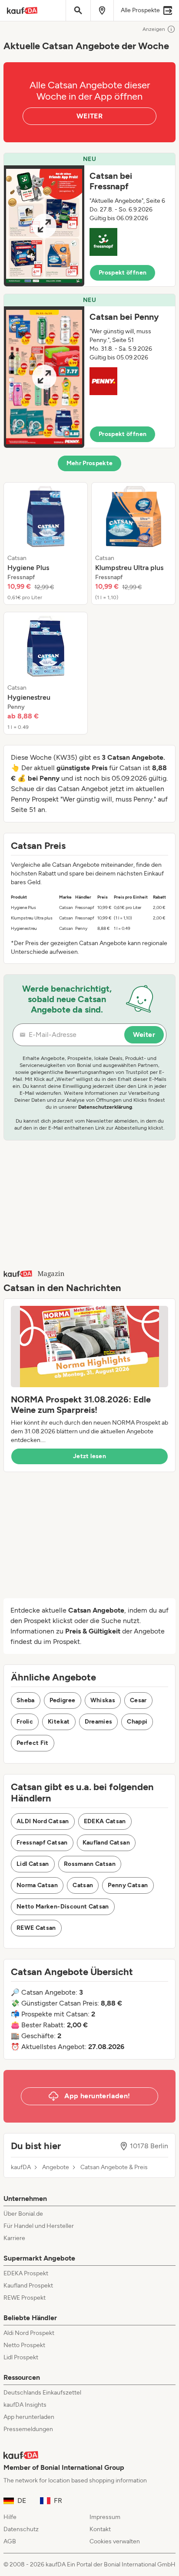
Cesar (138, 1700)
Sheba (26, 1700)
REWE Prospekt (25, 2298)
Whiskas (103, 1700)
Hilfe (10, 2517)
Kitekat (59, 1722)
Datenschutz (21, 2529)
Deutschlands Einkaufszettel (42, 2393)
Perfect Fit (33, 1743)
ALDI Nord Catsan (43, 1821)
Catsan (83, 1885)
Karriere (14, 2238)
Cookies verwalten (115, 2541)
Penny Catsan (128, 1885)
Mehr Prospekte (90, 463)
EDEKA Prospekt (26, 2273)
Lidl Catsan (33, 1864)
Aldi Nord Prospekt (29, 2333)
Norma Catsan (37, 1885)
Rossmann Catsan (90, 1864)
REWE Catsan (36, 1928)
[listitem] (46, 543)
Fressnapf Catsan (42, 1843)
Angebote (56, 2167)
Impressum (105, 2517)
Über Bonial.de (23, 2214)
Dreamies (99, 1722)
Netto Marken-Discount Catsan (63, 1907)
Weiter (144, 1035)
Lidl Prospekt (21, 2357)
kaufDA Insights (25, 2405)
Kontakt (100, 2529)
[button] (89, 220)
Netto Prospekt (24, 2345)
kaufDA (21, 2167)
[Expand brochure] (44, 226)
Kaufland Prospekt (28, 2286)
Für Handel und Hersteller (39, 2226)
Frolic (25, 1722)
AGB (10, 2541)
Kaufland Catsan (106, 1843)
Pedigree (63, 1700)
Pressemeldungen (28, 2429)
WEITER (89, 116)
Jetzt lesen (89, 1456)
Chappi (137, 1722)
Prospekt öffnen (123, 273)
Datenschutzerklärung (105, 1107)
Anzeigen (154, 29)
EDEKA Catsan (105, 1821)
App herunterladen (29, 2417)
